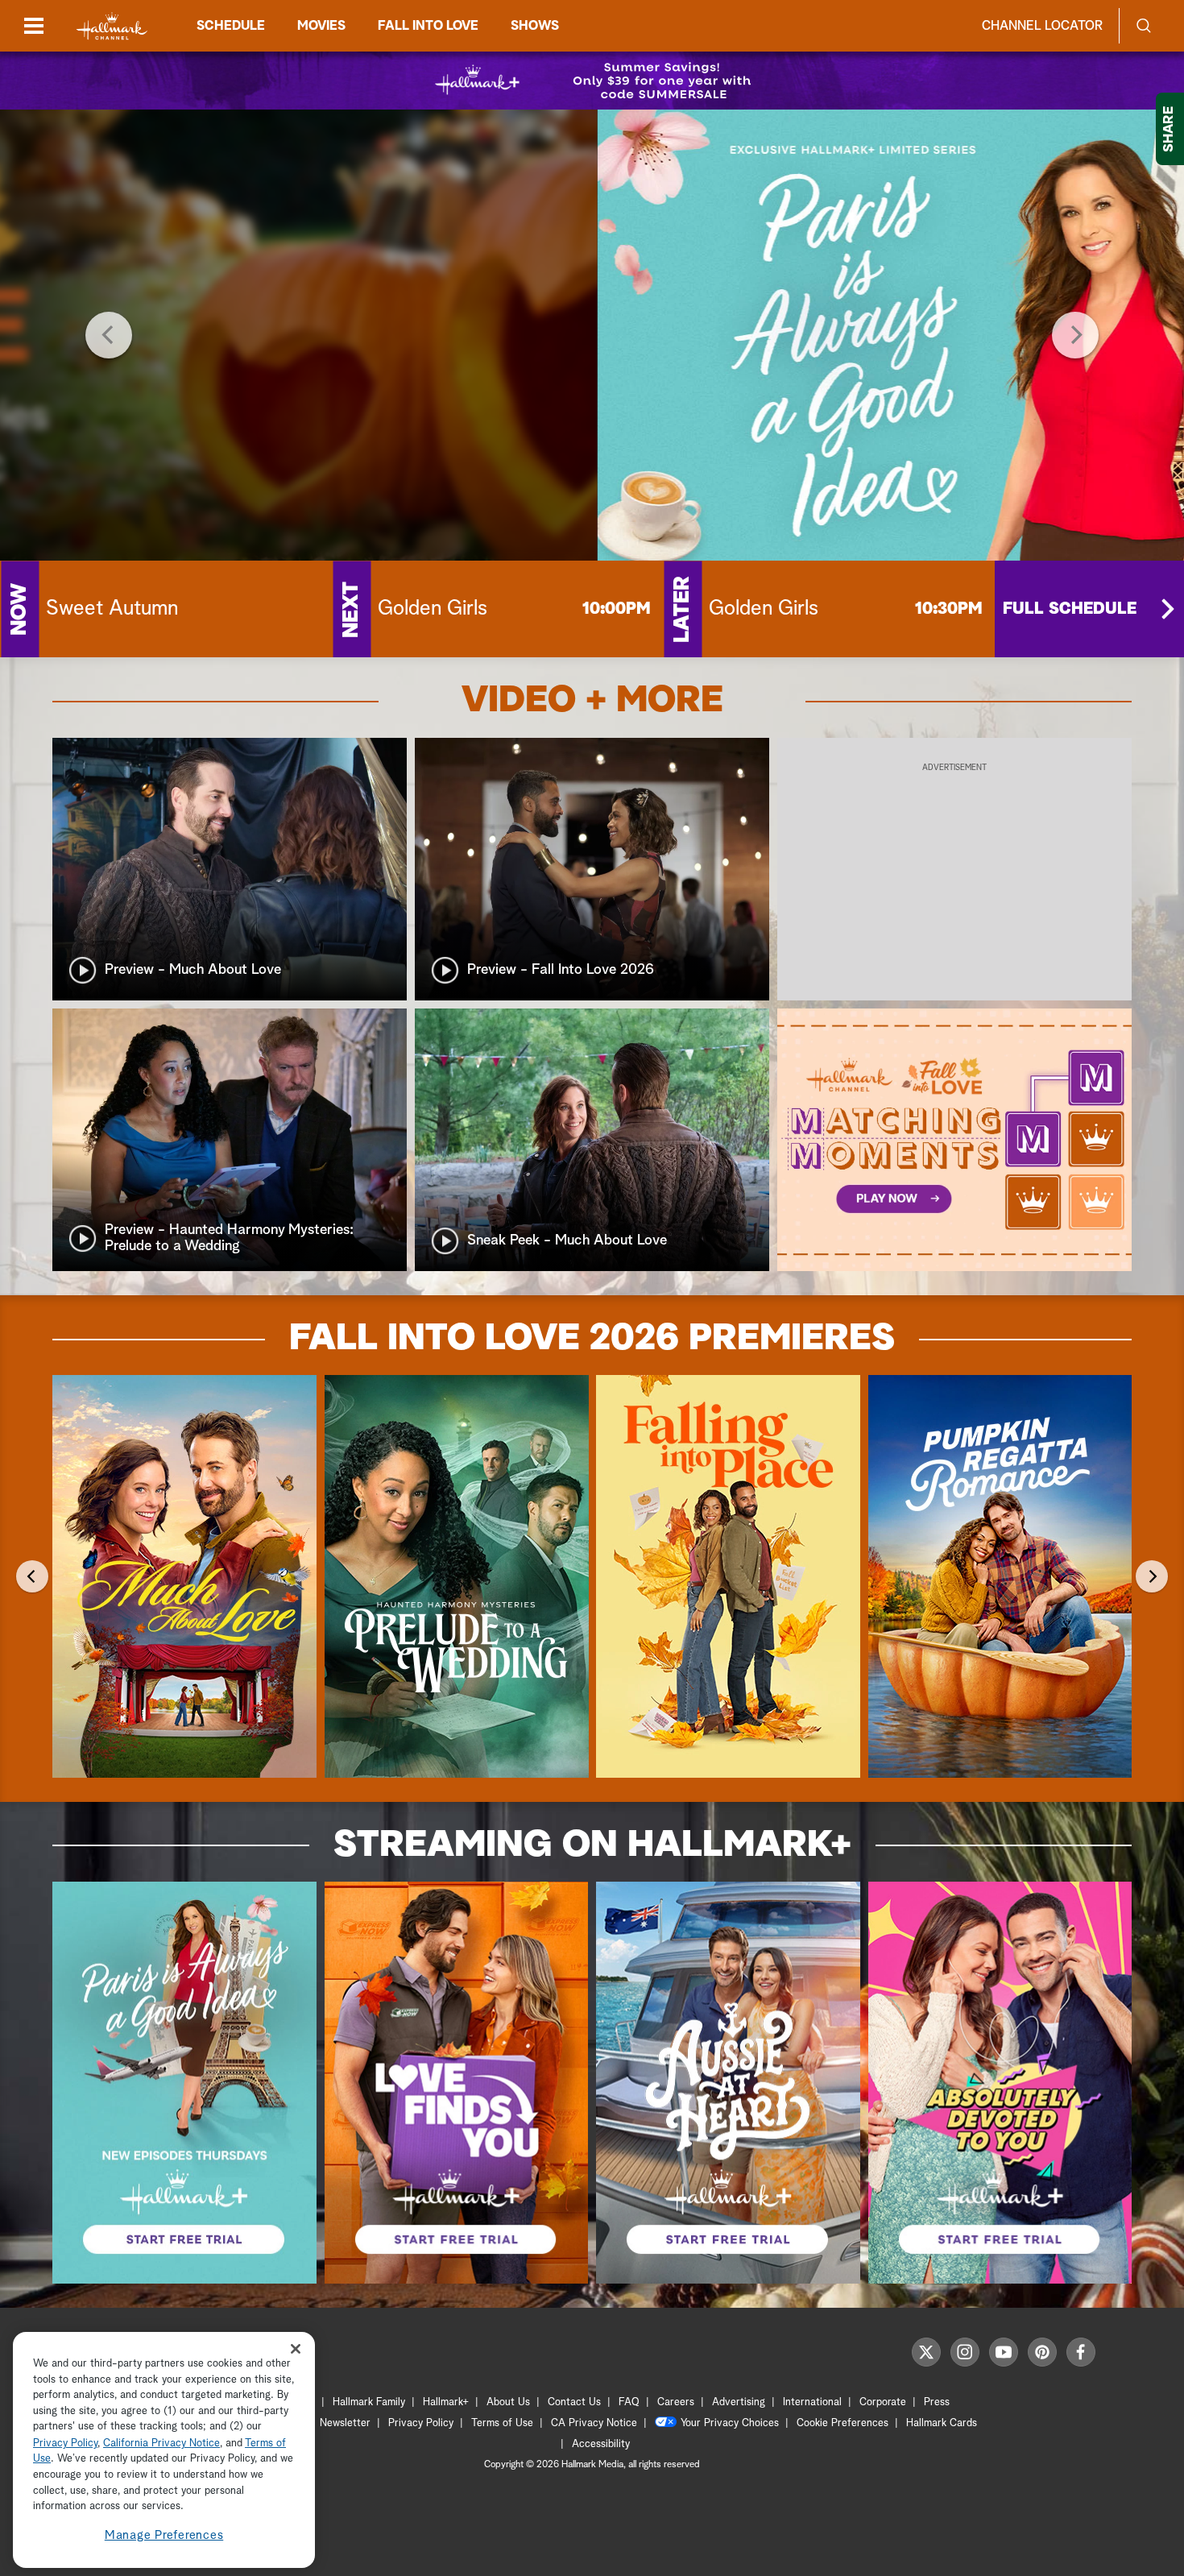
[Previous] (109, 335)
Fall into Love (428, 26)
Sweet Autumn (112, 609)
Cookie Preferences (842, 2423)
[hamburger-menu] (34, 26)
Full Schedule (1070, 609)
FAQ (629, 2402)
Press (937, 2402)
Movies (321, 26)
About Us (508, 2402)
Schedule (231, 26)
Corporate (883, 2402)
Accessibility (601, 2444)
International (812, 2402)
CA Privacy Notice (594, 2423)
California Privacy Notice (161, 2443)
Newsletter (345, 2423)
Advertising (739, 2402)
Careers (676, 2402)
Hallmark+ (446, 2402)
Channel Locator (1042, 26)
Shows (535, 26)
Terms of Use (502, 2423)
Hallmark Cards (942, 2423)
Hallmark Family (369, 2402)
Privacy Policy (421, 2423)
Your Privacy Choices (730, 2423)
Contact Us (574, 2402)
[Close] (296, 2348)
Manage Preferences (164, 2535)
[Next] (1075, 335)
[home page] (112, 26)
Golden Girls (433, 609)
